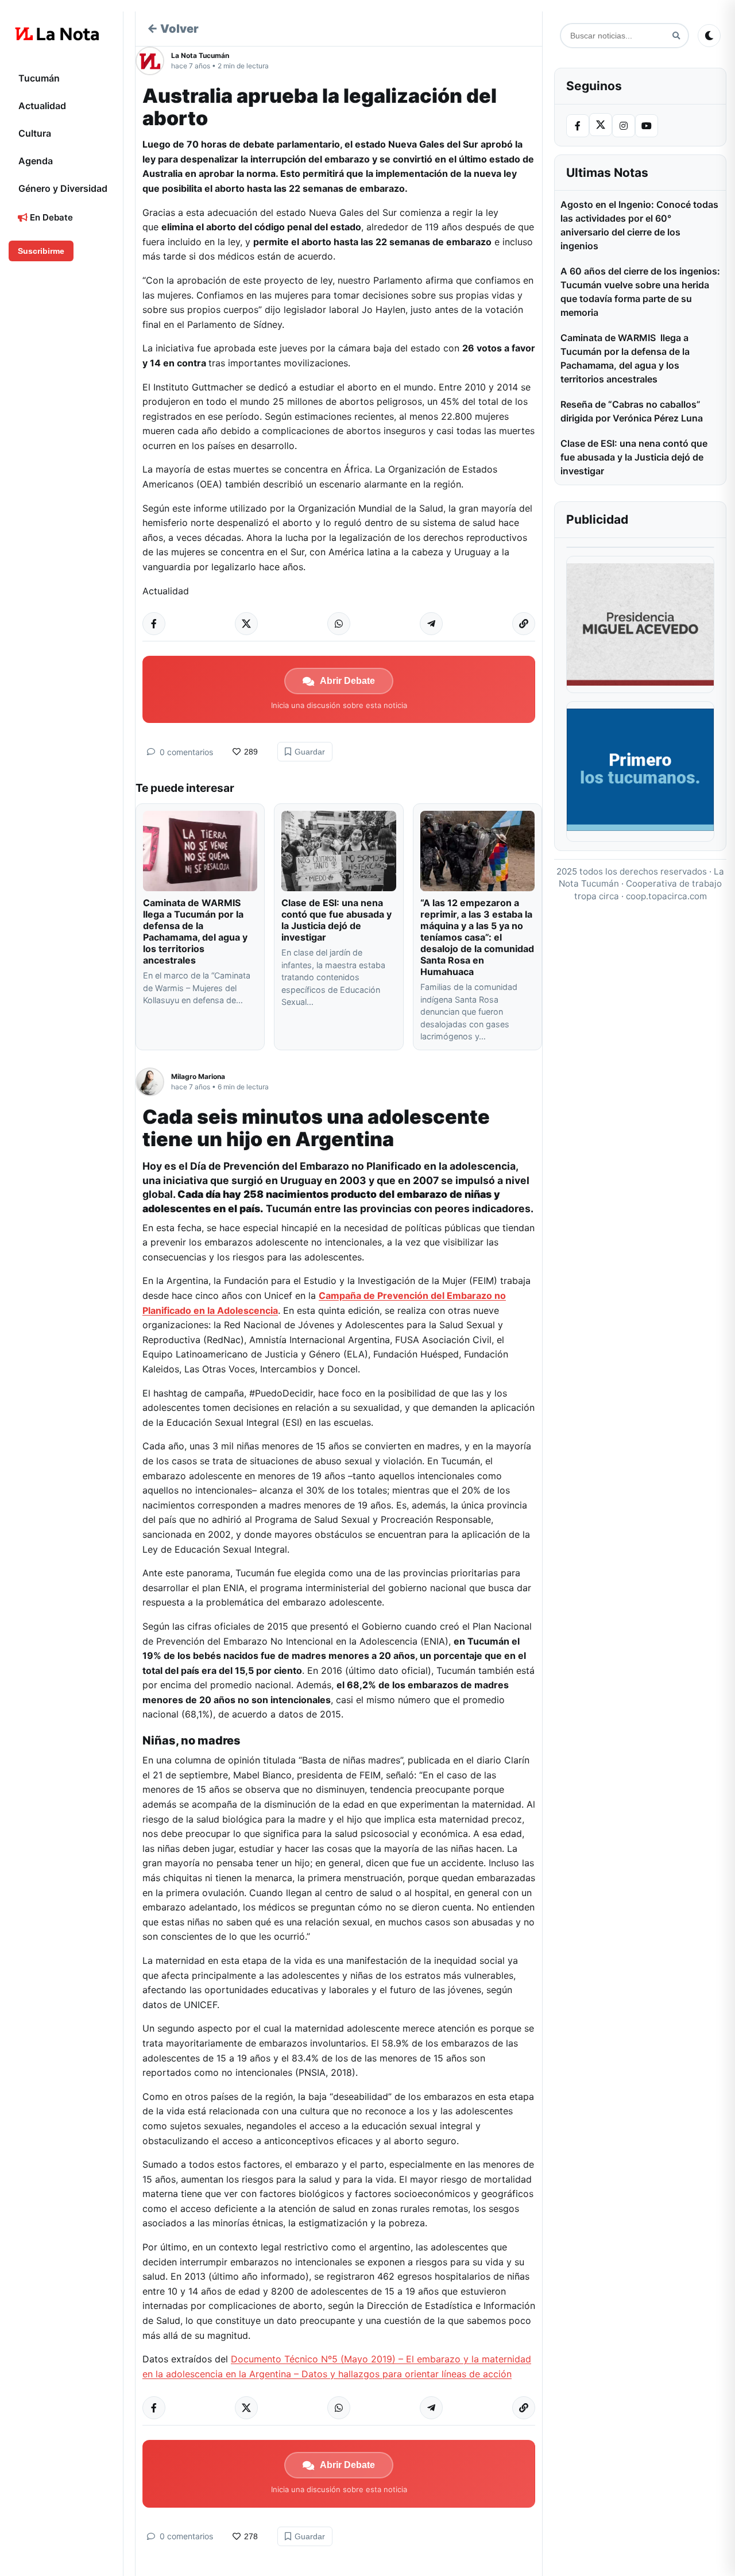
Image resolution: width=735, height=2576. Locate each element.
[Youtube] (647, 126)
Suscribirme (41, 251)
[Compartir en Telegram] (431, 624)
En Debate (50, 217)
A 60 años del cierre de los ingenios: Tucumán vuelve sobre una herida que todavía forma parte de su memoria (640, 292)
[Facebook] (578, 126)
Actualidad (42, 106)
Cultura (35, 133)
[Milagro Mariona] (153, 1082)
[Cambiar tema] (709, 36)
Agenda (36, 161)
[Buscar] (676, 36)
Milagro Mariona (198, 1076)
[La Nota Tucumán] (153, 61)
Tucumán (39, 78)
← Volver (173, 29)
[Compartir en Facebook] (154, 624)
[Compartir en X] (246, 624)
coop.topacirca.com (666, 896)
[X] (601, 125)
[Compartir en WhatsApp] (339, 624)
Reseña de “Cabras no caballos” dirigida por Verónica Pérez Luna (632, 411)
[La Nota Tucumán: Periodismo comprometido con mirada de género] (57, 34)
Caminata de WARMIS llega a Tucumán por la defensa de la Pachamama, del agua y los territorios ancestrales (195, 931)
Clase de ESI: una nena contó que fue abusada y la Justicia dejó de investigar (336, 920)
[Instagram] (624, 126)
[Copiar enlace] (524, 624)
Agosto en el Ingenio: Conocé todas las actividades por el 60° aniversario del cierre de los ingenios (639, 225)
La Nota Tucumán (200, 55)
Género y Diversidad (63, 188)
